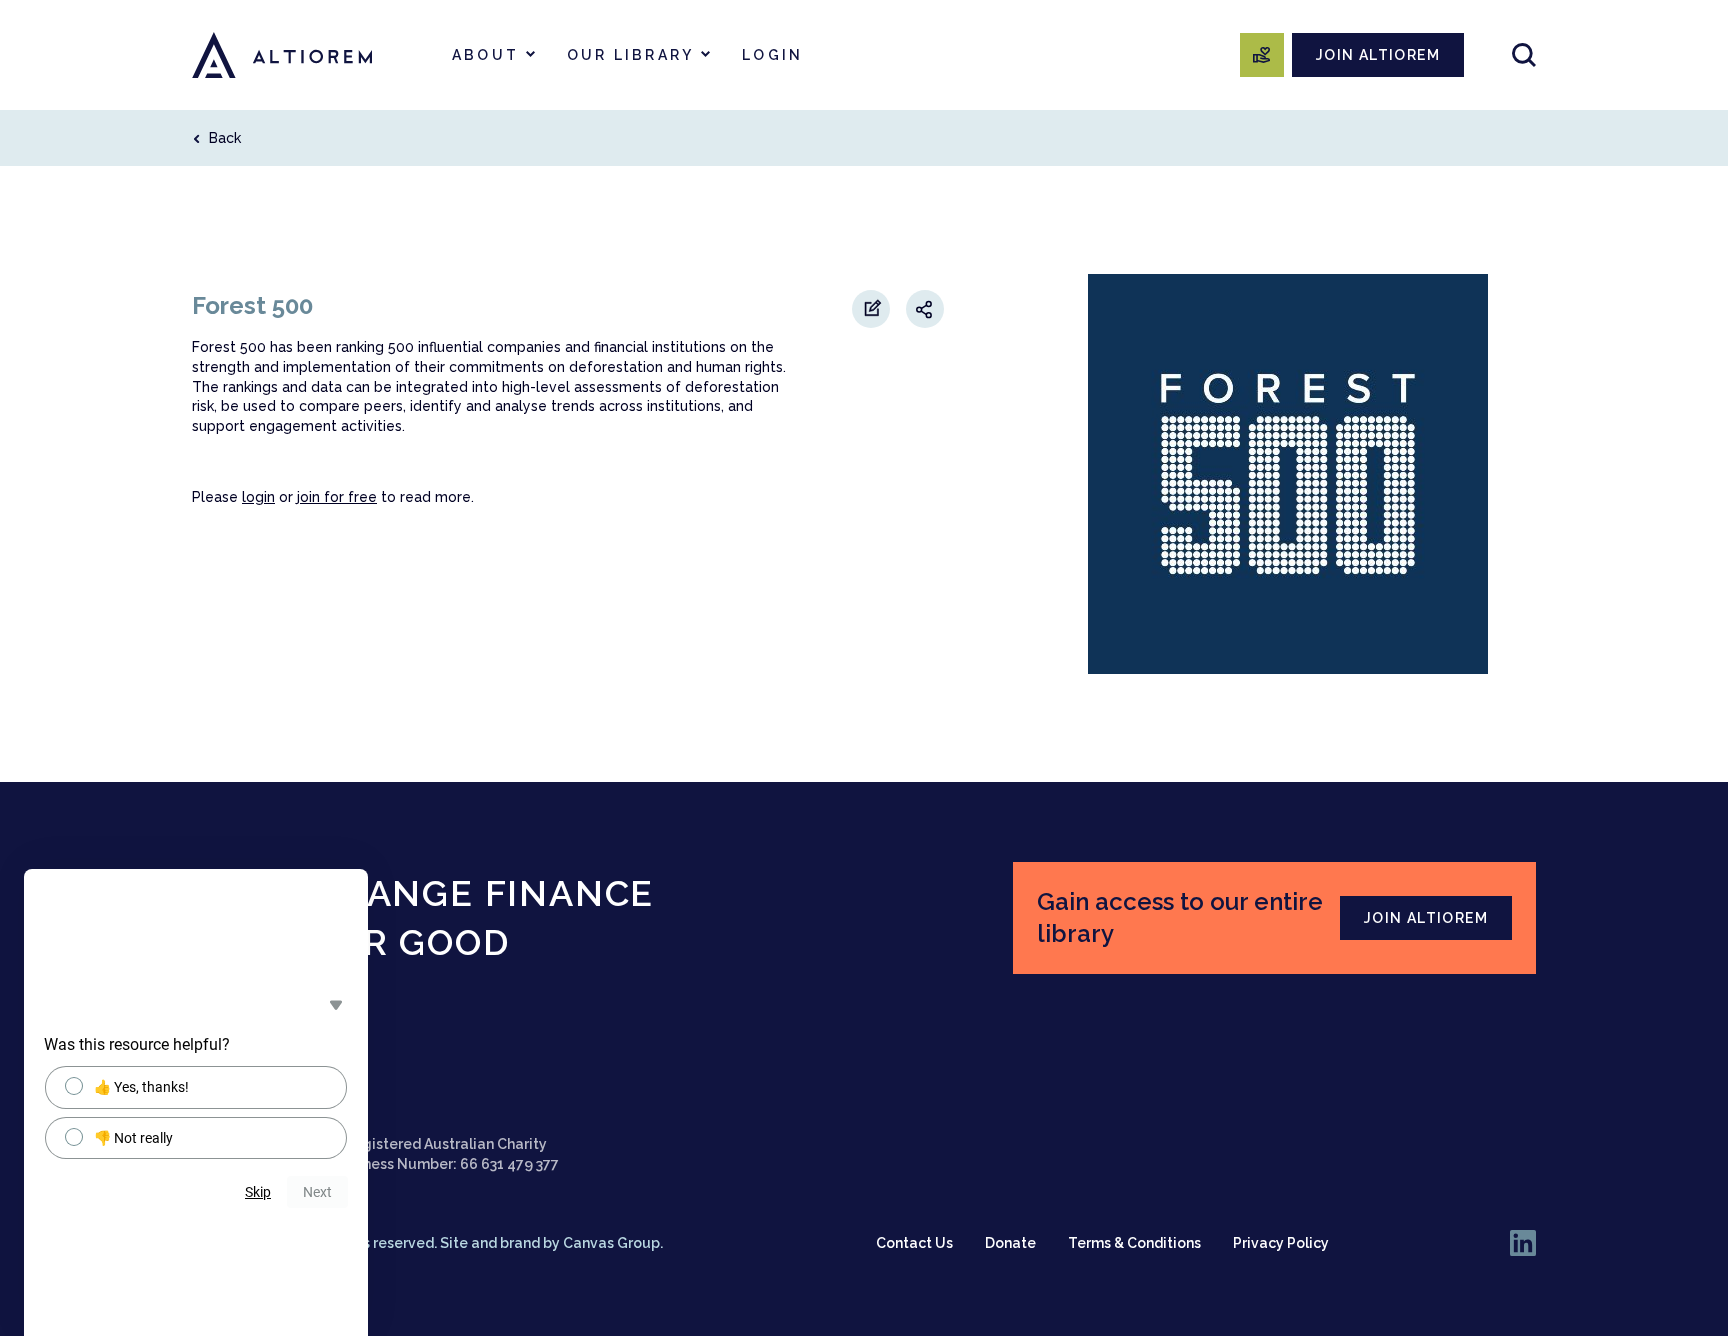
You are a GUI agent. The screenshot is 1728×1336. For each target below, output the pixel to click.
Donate (1010, 1243)
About (485, 55)
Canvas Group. (613, 1243)
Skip (258, 1192)
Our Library (630, 55)
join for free (337, 497)
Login (772, 55)
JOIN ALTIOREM (1378, 55)
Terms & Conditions (1134, 1243)
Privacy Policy (1281, 1243)
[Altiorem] (282, 55)
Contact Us (914, 1243)
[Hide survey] (336, 1005)
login (258, 497)
